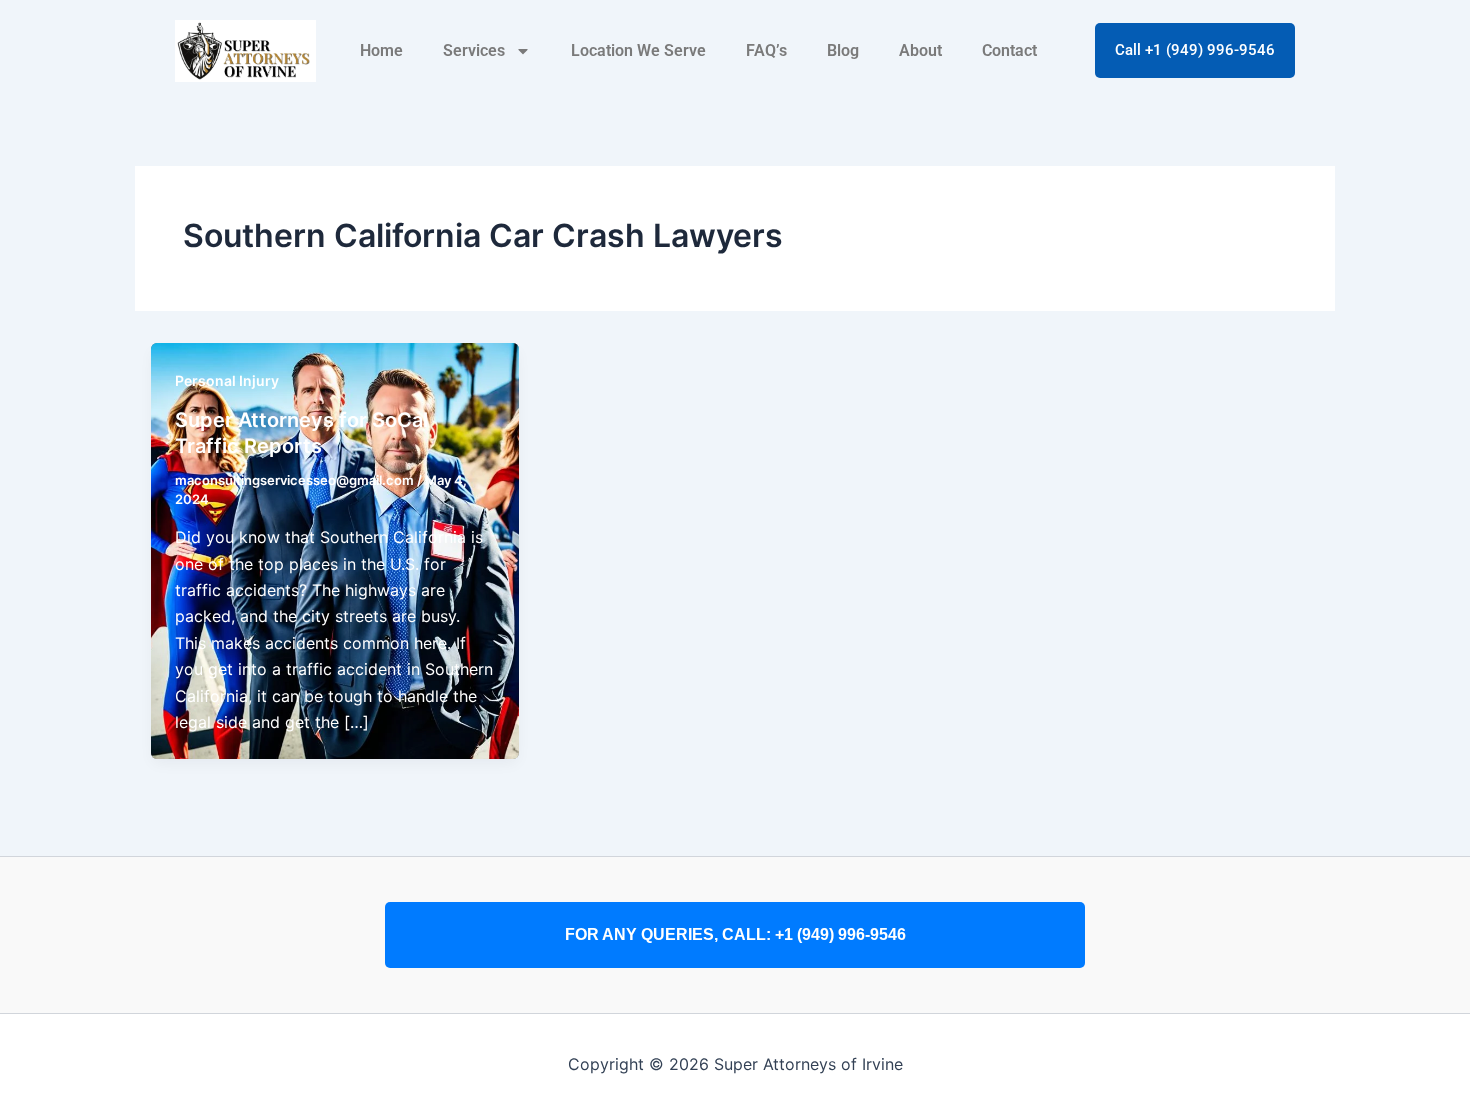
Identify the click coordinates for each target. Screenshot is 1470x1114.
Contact (1009, 50)
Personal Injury (227, 380)
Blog (843, 50)
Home (381, 50)
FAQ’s (766, 50)
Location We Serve (638, 50)
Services (474, 50)
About (920, 50)
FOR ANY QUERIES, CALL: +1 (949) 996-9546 (735, 934)
